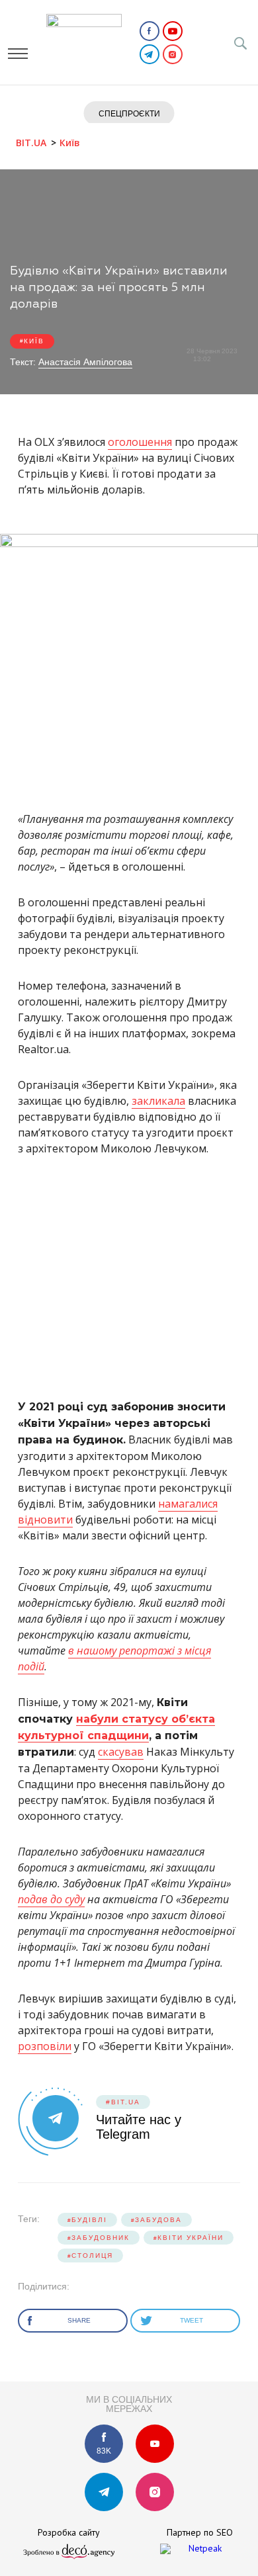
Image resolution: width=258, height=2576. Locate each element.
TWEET (193, 2320)
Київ (34, 341)
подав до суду (51, 1899)
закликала (158, 1101)
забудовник (101, 2238)
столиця (92, 2255)
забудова (158, 2220)
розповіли (45, 2046)
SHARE (80, 2320)
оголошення (140, 442)
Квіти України (191, 2238)
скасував (121, 1752)
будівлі (89, 2220)
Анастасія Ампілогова (85, 362)
